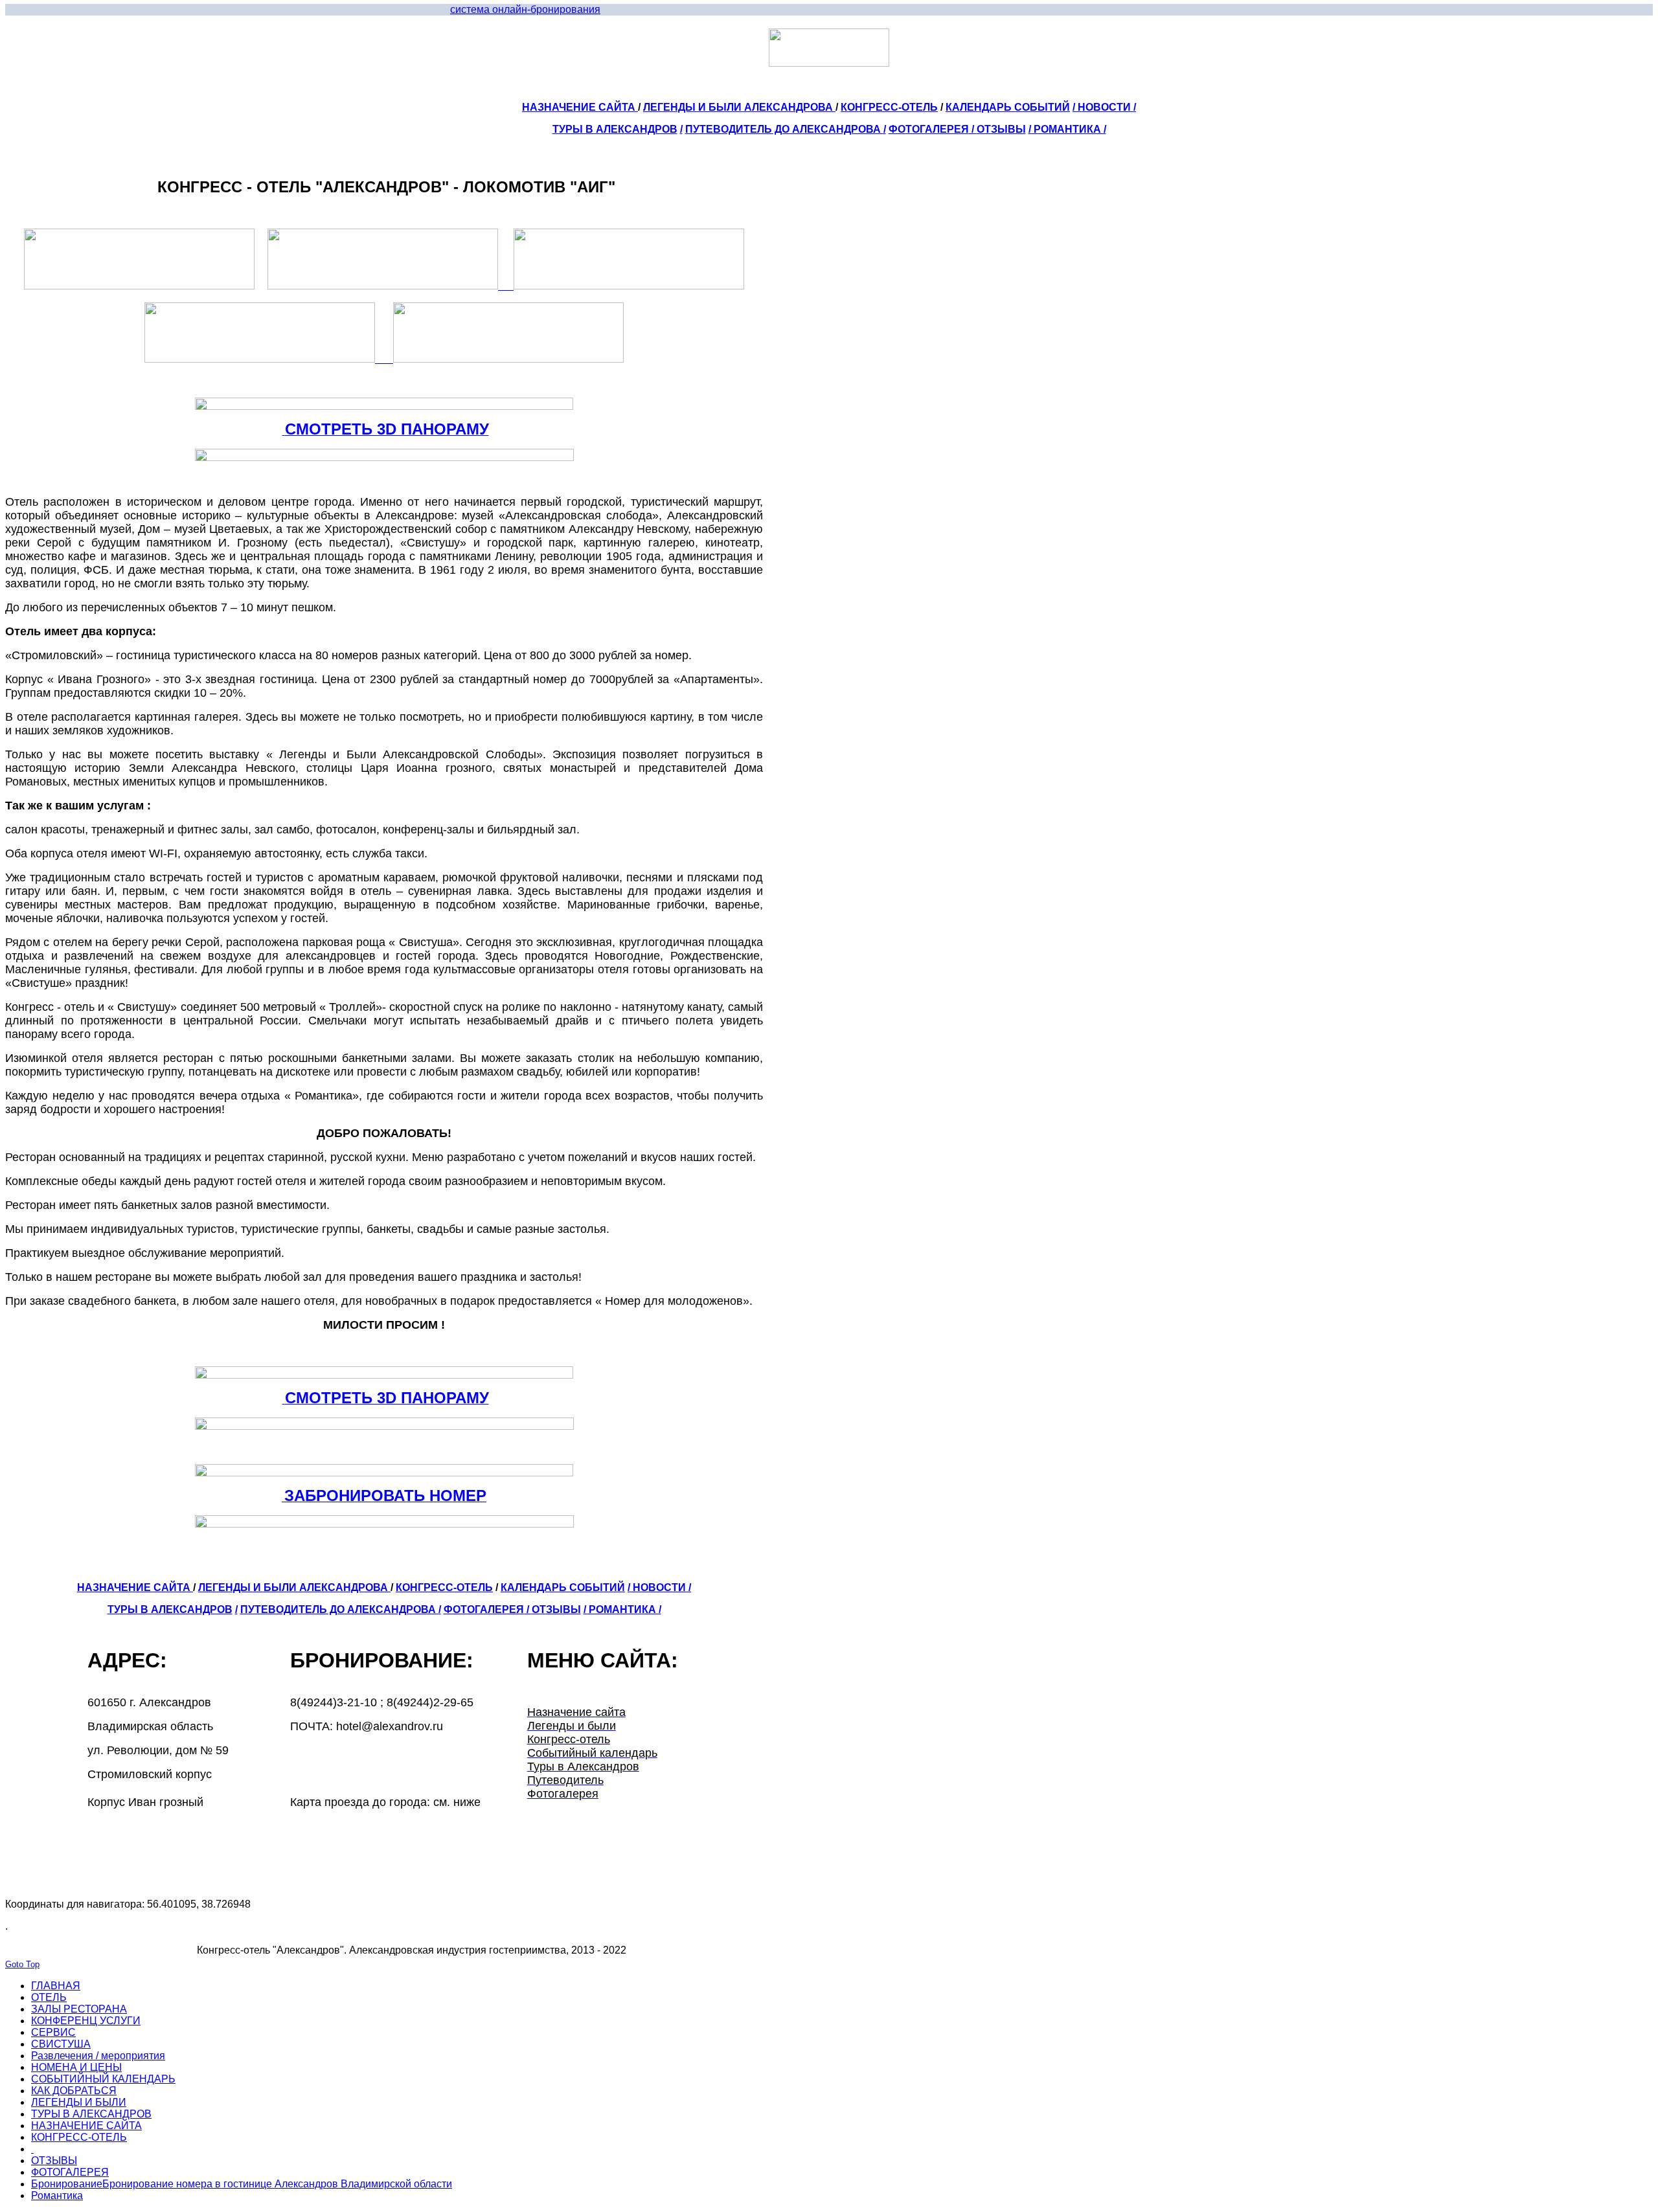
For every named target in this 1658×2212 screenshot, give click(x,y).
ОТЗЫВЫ (1001, 129)
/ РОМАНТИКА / (1067, 129)
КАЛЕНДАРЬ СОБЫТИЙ (1008, 107)
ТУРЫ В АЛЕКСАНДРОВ (615, 129)
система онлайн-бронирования (525, 9)
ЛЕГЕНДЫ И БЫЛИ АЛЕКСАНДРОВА (739, 107)
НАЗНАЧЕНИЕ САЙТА (580, 107)
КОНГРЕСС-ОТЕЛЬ (889, 107)
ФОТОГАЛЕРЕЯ (929, 129)
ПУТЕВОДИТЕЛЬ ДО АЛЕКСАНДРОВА (784, 129)
